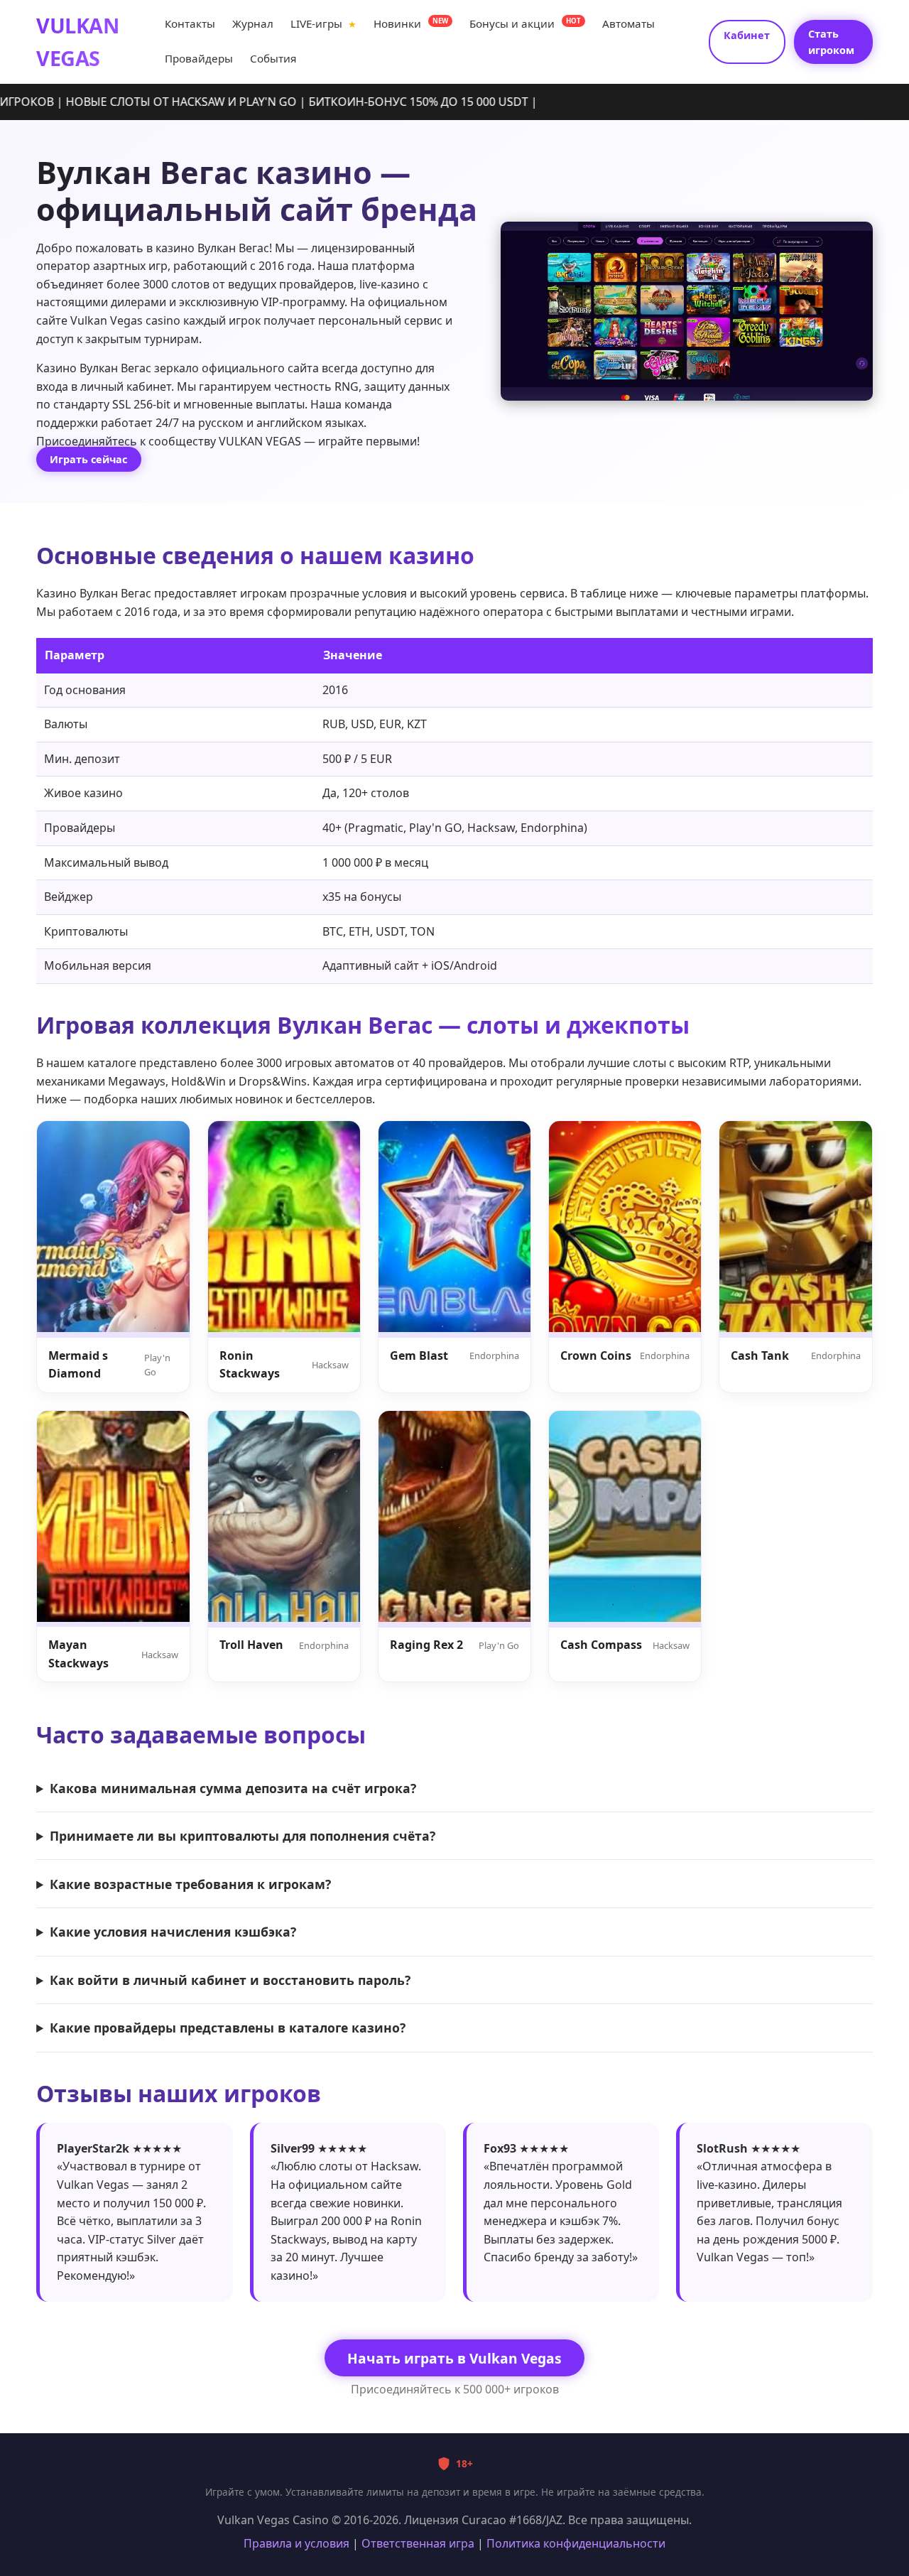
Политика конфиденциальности (576, 2543)
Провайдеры (199, 59)
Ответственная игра (418, 2543)
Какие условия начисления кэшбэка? (173, 1932)
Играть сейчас (88, 459)
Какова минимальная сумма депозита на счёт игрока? (233, 1788)
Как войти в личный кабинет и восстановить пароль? (230, 1980)
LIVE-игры (323, 23)
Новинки (411, 23)
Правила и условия (296, 2543)
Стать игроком (831, 42)
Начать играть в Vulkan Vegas (454, 2358)
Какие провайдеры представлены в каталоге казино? (228, 2028)
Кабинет (747, 35)
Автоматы (628, 23)
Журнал (253, 23)
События (273, 59)
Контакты (190, 23)
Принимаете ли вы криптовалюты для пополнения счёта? (243, 1836)
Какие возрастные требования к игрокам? (190, 1884)
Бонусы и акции (525, 23)
